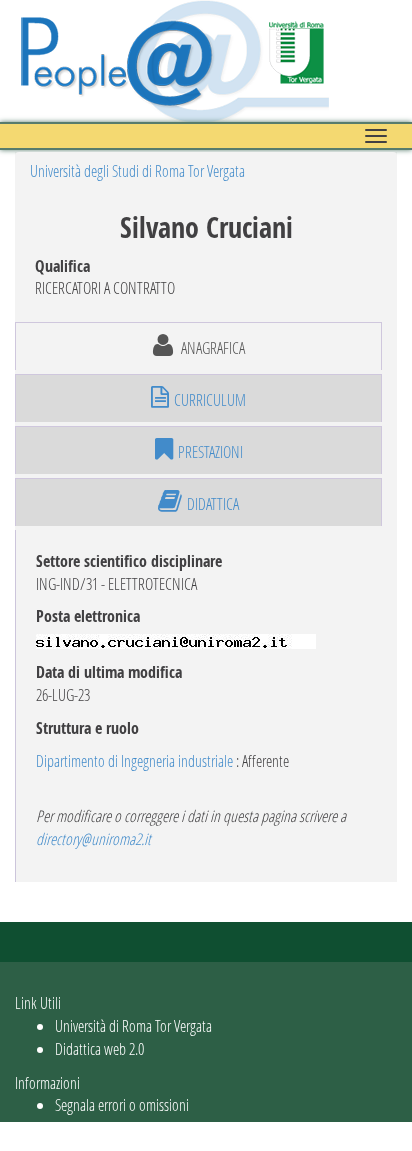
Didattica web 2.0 (99, 1048)
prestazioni (210, 451)
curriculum (210, 399)
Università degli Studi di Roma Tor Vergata (137, 170)
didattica (213, 503)
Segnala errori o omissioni (122, 1104)
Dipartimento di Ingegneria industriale (134, 760)
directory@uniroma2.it (93, 838)
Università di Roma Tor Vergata (133, 1025)
